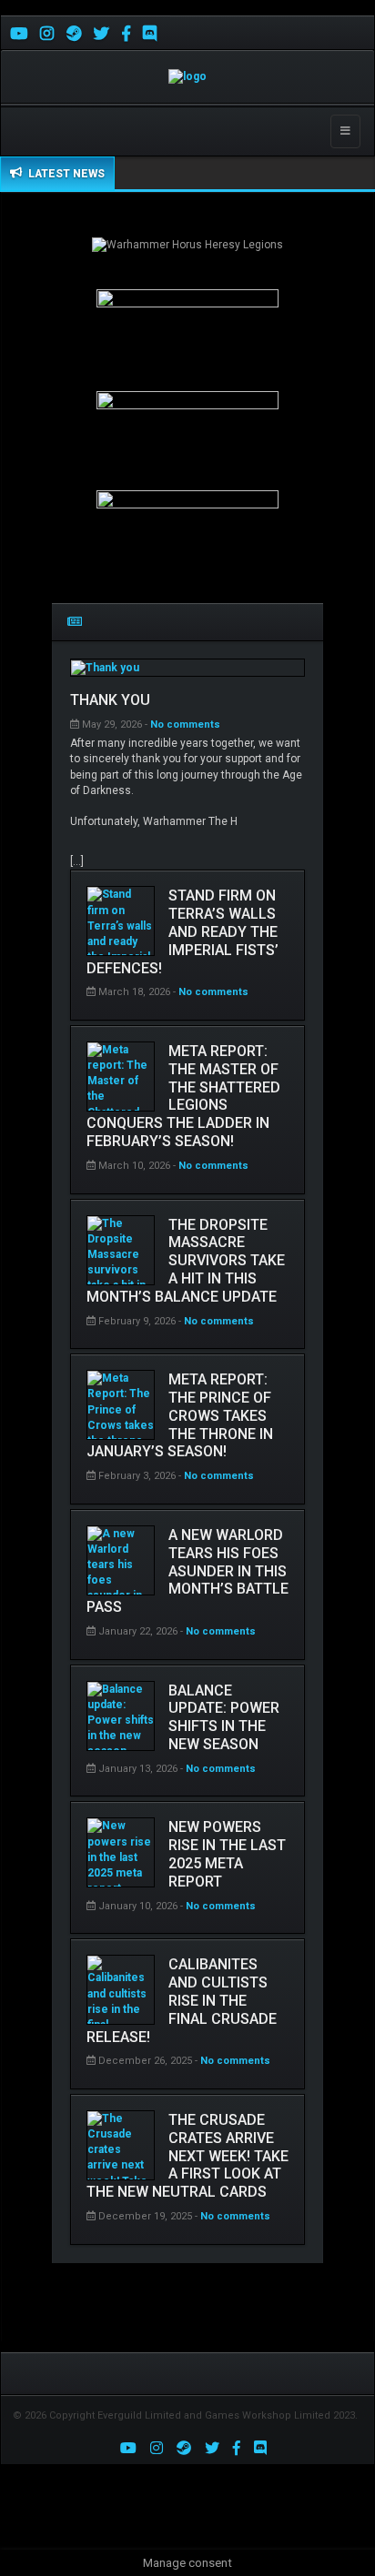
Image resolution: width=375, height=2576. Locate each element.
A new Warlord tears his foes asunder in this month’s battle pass (187, 1571)
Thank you (110, 700)
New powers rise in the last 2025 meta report (227, 1854)
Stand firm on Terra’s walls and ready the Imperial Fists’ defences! (182, 931)
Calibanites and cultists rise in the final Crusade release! (182, 2000)
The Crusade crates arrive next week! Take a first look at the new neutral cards (187, 2156)
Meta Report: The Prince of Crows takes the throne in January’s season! (180, 1415)
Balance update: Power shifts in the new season (224, 1717)
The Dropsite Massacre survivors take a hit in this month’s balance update (186, 1261)
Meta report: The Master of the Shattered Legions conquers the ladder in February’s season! (183, 1096)
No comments (187, 724)
